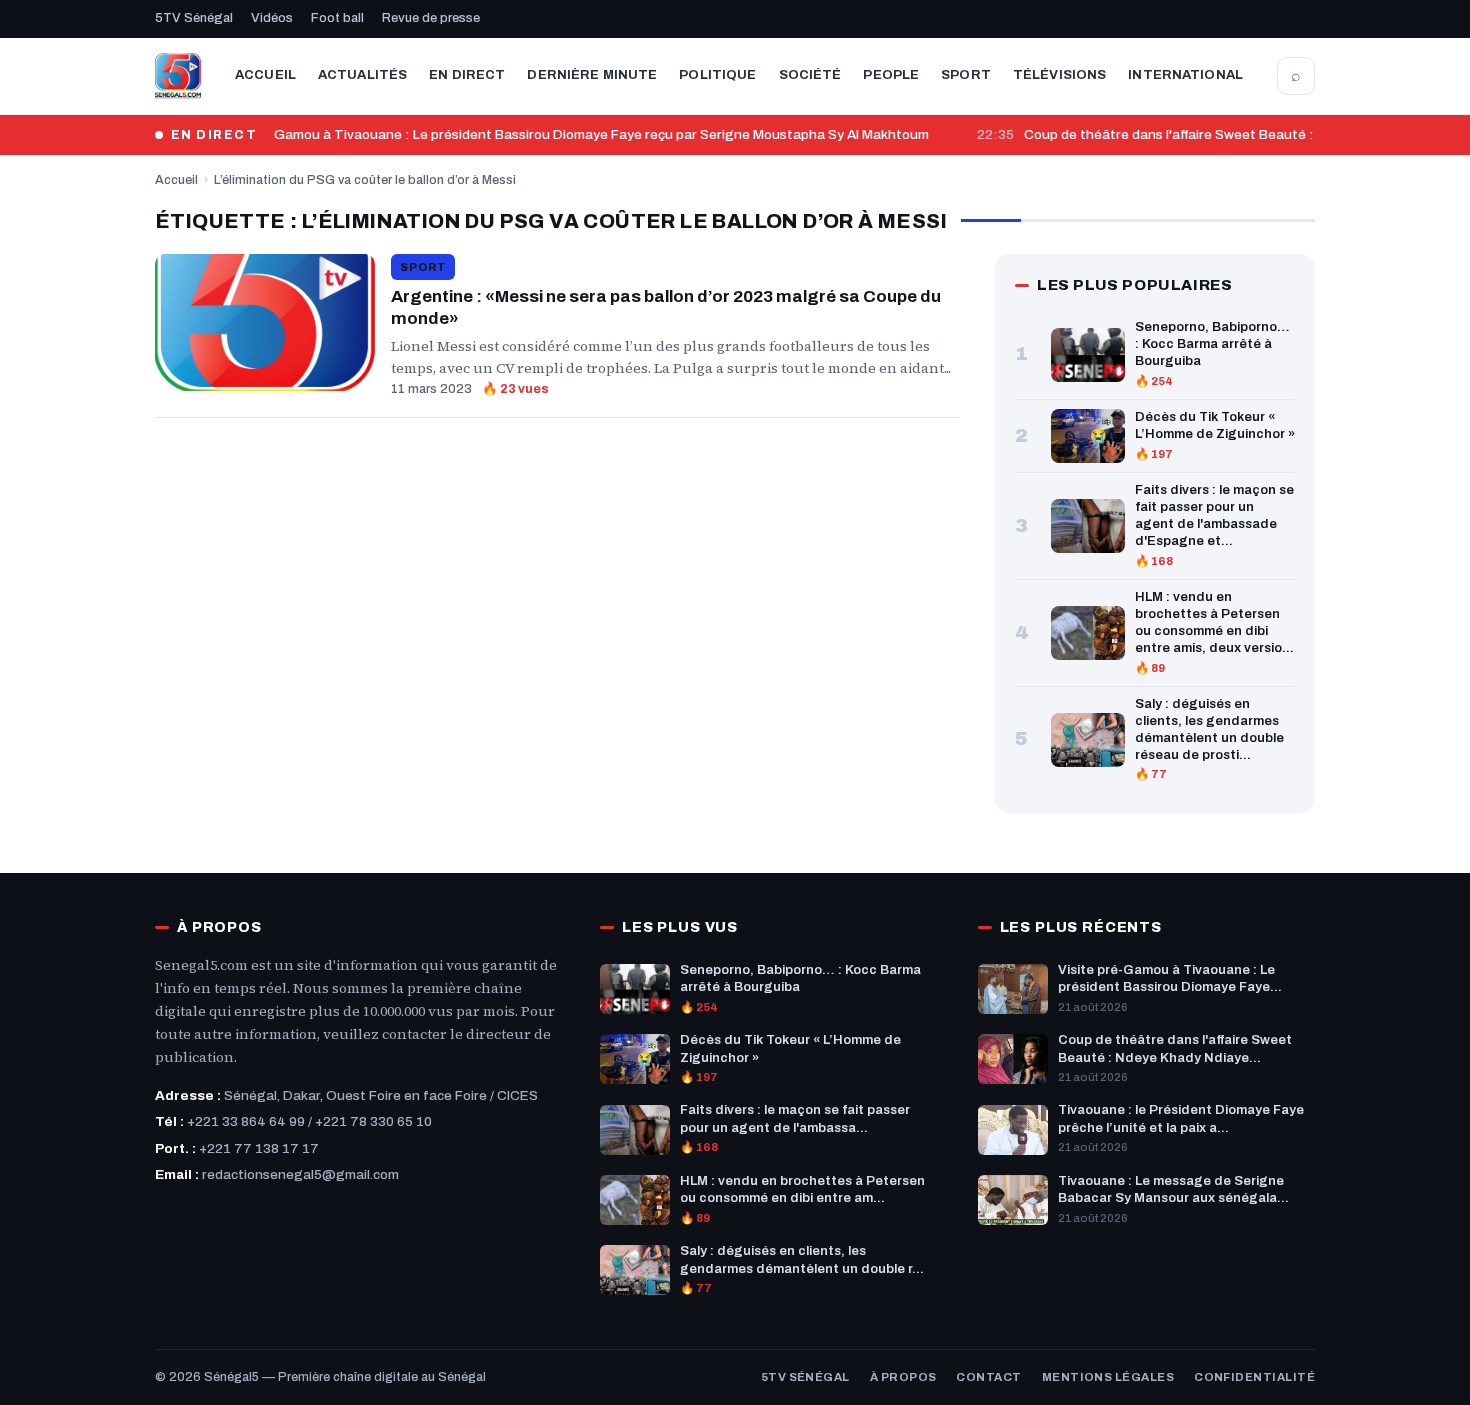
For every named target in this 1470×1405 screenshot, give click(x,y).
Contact (988, 1377)
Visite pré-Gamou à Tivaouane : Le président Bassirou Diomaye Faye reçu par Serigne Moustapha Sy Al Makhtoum (566, 134)
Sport (966, 75)
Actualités (362, 75)
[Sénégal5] (178, 76)
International (1185, 75)
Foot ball (337, 18)
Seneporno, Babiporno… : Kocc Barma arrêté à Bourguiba (1212, 344)
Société (810, 75)
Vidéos (272, 18)
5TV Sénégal (194, 18)
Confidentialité (1254, 1377)
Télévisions (1059, 75)
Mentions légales (1108, 1377)
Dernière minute (592, 75)
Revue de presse (431, 18)
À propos (903, 1377)
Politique (717, 75)
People (891, 75)
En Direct (467, 75)
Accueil (265, 75)
